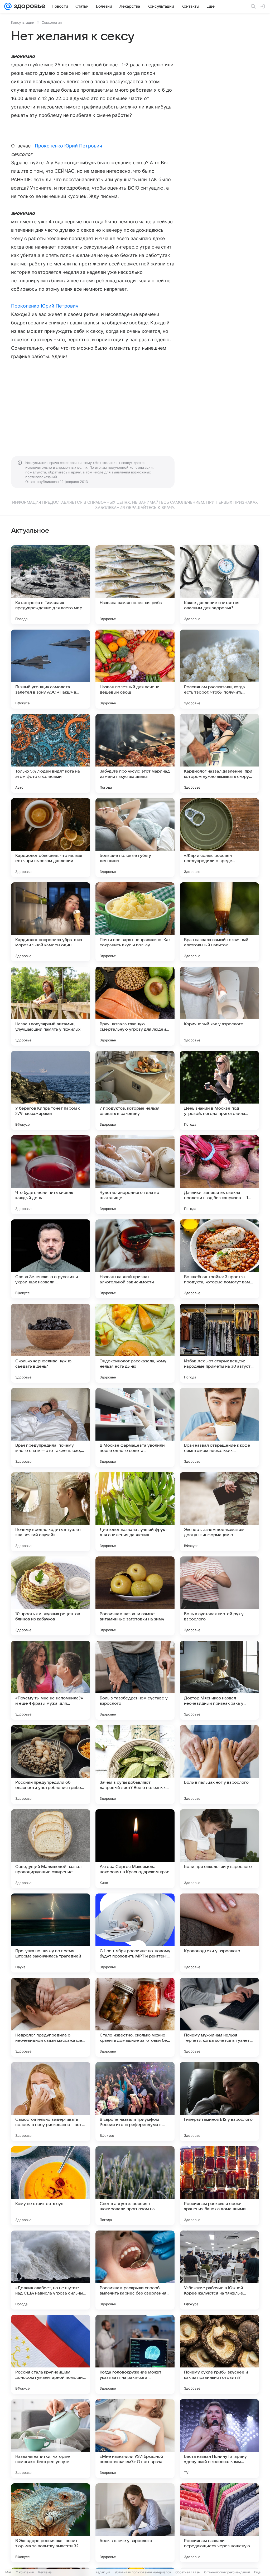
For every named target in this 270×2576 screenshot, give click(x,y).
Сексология (52, 22)
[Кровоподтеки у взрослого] (219, 1933)
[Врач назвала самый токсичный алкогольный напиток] (219, 922)
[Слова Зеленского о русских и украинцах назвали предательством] (51, 1259)
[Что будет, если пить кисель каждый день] (51, 1175)
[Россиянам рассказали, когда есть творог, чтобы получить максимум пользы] (219, 669)
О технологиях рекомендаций (227, 2572)
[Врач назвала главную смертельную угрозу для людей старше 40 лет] (135, 1006)
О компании (25, 2572)
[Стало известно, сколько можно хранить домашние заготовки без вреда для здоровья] (135, 2017)
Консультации (23, 22)
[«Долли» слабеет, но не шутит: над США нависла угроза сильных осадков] (51, 2270)
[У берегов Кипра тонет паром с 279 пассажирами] (51, 1090)
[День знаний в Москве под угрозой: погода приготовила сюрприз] (219, 1090)
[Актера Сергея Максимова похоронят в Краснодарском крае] (135, 1849)
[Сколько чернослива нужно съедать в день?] (51, 1343)
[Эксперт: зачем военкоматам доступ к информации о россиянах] (219, 1512)
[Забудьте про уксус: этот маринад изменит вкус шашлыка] (135, 753)
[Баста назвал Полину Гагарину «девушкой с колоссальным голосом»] (219, 2439)
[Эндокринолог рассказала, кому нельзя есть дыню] (135, 1343)
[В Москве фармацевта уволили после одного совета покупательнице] (135, 1427)
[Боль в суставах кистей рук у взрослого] (219, 1596)
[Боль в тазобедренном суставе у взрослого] (135, 1680)
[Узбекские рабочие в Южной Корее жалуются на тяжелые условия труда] (219, 2270)
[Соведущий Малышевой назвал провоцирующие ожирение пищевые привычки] (51, 1849)
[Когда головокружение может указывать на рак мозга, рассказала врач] (135, 2354)
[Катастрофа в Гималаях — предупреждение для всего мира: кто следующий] (51, 585)
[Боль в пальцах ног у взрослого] (219, 1764)
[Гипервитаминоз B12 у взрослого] (219, 2102)
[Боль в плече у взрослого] (135, 2523)
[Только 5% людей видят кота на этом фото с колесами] (51, 753)
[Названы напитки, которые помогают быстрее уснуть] (51, 2439)
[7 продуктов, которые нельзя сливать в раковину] (135, 1090)
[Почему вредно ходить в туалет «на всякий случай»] (51, 1512)
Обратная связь (188, 2572)
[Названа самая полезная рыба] (135, 585)
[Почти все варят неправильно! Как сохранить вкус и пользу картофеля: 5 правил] (135, 922)
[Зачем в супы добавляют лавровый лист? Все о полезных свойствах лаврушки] (135, 1764)
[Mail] (8, 6)
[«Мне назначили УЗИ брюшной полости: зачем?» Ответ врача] (135, 2439)
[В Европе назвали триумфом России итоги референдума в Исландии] (135, 2102)
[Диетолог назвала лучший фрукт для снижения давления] (135, 1512)
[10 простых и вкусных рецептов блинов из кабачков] (51, 1596)
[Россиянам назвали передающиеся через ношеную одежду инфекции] (219, 2523)
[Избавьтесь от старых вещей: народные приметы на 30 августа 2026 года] (219, 1343)
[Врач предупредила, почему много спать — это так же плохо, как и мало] (51, 1427)
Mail (8, 2572)
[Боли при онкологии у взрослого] (219, 1849)
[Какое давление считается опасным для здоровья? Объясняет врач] (219, 585)
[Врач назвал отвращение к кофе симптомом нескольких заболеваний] (219, 1427)
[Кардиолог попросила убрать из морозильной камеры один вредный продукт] (51, 922)
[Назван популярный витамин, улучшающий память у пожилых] (51, 1006)
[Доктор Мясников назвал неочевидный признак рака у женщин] (219, 1680)
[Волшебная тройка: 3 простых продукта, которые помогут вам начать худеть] (219, 1259)
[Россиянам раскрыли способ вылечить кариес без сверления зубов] (135, 2270)
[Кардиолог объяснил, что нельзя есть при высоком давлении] (51, 838)
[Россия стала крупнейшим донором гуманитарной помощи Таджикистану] (51, 2354)
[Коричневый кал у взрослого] (219, 1006)
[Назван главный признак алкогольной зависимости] (135, 1259)
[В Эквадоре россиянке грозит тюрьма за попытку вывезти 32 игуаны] (51, 2523)
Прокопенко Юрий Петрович (68, 146)
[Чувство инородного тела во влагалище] (135, 1175)
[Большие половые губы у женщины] (135, 838)
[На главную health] (28, 6)
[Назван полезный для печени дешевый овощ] (135, 669)
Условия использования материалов (143, 2572)
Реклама (45, 2572)
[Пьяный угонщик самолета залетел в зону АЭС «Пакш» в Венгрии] (51, 669)
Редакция (103, 2572)
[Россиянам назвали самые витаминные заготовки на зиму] (135, 1596)
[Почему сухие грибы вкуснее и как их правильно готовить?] (219, 2354)
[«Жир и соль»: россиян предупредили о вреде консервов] (219, 838)
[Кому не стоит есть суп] (51, 2186)
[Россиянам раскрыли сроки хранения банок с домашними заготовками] (219, 2186)
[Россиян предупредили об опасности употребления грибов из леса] (51, 1764)
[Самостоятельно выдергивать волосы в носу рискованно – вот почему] (51, 2102)
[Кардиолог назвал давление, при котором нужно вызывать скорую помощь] (219, 753)
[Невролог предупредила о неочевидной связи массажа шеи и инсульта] (51, 2017)
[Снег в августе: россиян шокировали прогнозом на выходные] (135, 2186)
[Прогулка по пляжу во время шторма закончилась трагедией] (51, 1933)
